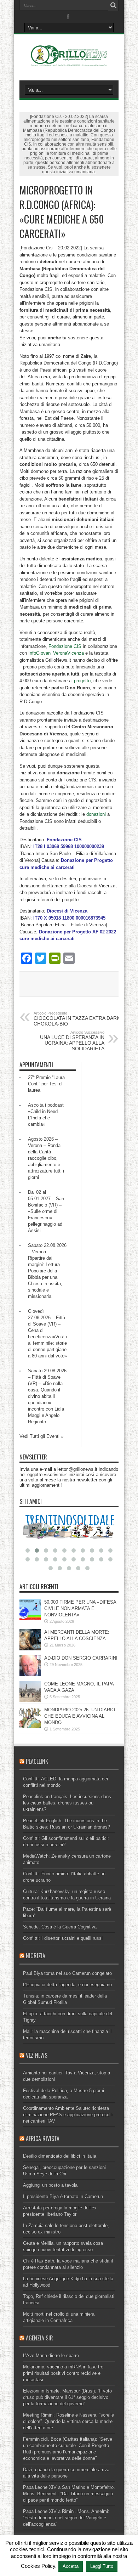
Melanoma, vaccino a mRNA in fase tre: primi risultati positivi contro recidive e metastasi (64, 2373)
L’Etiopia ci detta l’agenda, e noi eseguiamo (67, 1985)
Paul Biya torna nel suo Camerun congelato (67, 1973)
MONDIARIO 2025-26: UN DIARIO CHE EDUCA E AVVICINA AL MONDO (80, 1716)
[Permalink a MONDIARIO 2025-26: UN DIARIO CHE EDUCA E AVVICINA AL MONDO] (30, 1726)
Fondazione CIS (65, 646)
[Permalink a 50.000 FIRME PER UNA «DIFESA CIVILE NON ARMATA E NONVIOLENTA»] (30, 1619)
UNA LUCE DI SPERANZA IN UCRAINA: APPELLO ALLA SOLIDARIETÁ (72, 1041)
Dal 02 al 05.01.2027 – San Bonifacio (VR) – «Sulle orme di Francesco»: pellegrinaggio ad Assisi (46, 1211)
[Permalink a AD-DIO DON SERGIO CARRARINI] (30, 1675)
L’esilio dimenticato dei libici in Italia (60, 2156)
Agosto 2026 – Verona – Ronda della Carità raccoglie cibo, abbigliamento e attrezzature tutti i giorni (46, 1158)
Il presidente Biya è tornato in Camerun (63, 2196)
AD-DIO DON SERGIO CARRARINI (81, 1658)
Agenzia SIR (39, 2338)
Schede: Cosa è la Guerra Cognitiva (60, 1927)
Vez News (37, 2055)
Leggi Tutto (102, 2566)
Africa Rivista (43, 2139)
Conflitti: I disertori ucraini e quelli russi (63, 1938)
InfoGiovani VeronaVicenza (56, 653)
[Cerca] (113, 5)
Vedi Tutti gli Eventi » (41, 1436)
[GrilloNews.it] (69, 63)
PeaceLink (37, 1761)
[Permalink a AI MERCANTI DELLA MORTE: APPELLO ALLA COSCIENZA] (30, 1649)
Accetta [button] (71, 2566)
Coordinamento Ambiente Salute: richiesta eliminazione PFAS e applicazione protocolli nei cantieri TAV (68, 2115)
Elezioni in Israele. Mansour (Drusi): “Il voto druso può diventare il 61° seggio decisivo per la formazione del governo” (67, 2397)
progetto (82, 681)
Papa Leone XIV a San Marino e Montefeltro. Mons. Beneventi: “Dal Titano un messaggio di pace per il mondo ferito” (69, 2494)
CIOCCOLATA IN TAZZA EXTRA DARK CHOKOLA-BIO (77, 1019)
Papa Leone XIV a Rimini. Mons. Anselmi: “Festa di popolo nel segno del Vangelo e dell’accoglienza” (66, 2518)
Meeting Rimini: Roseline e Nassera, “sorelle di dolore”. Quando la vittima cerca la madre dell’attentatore (68, 2421)
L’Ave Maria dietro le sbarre (51, 2355)
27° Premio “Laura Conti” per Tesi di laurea (46, 1084)
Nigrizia (36, 1956)
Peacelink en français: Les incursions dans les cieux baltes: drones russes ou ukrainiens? (67, 1803)
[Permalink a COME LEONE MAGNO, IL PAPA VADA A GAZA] (30, 1701)
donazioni (96, 814)
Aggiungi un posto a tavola (50, 2185)
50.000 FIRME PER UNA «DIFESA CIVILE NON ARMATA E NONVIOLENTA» (80, 1608)
